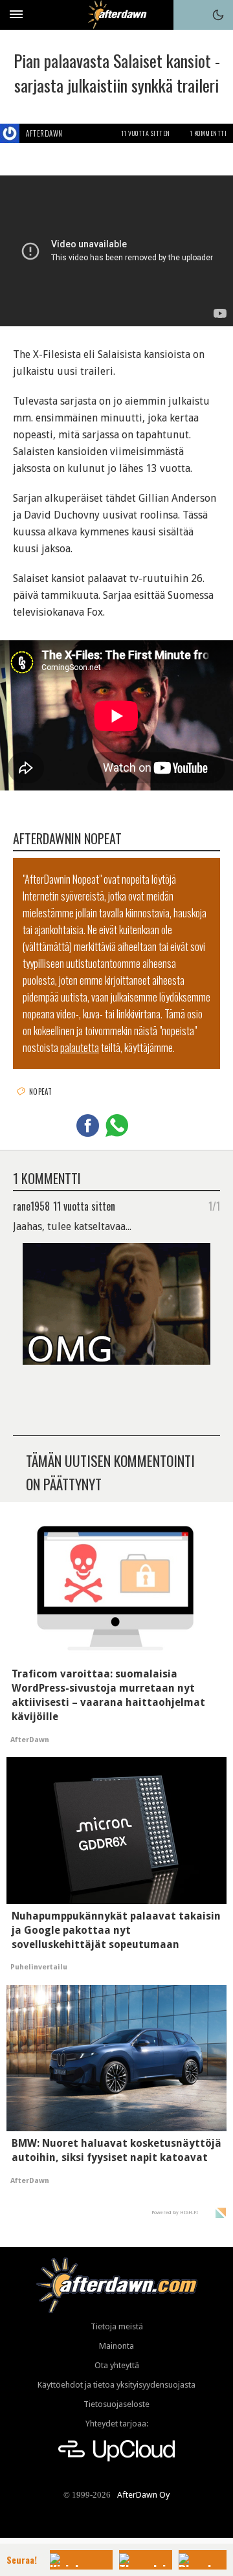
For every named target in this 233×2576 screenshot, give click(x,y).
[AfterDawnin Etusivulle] (117, 15)
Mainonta (116, 2346)
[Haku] (188, 15)
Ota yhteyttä (117, 2365)
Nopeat (41, 1092)
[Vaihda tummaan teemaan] (218, 15)
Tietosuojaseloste (116, 2404)
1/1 (214, 1205)
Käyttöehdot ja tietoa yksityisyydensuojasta (116, 2385)
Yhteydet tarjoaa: (117, 2424)
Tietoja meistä (117, 2326)
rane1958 (31, 1205)
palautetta (80, 1047)
